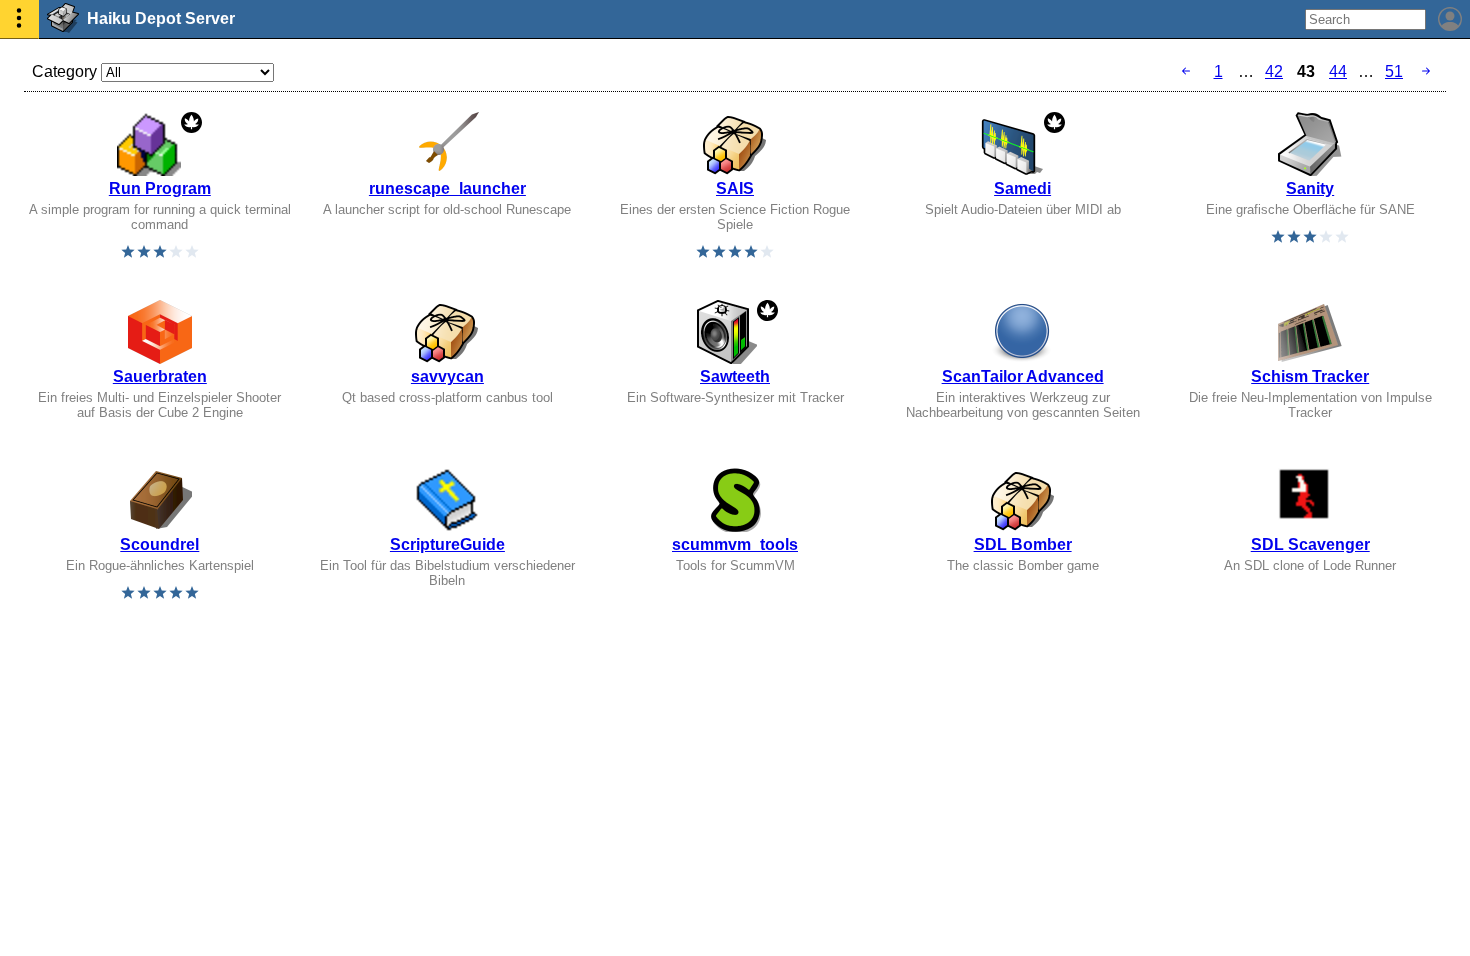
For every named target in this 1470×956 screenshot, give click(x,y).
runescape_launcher (447, 188)
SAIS (735, 188)
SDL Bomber (1023, 544)
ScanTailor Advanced (1023, 376)
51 (1394, 71)
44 (1338, 71)
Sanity (1310, 188)
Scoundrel (159, 544)
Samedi (1022, 188)
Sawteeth (735, 376)
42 (1274, 71)
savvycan (447, 376)
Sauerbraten (160, 376)
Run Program (160, 188)
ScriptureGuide (447, 544)
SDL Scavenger (1310, 544)
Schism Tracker (1310, 376)
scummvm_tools (735, 544)
